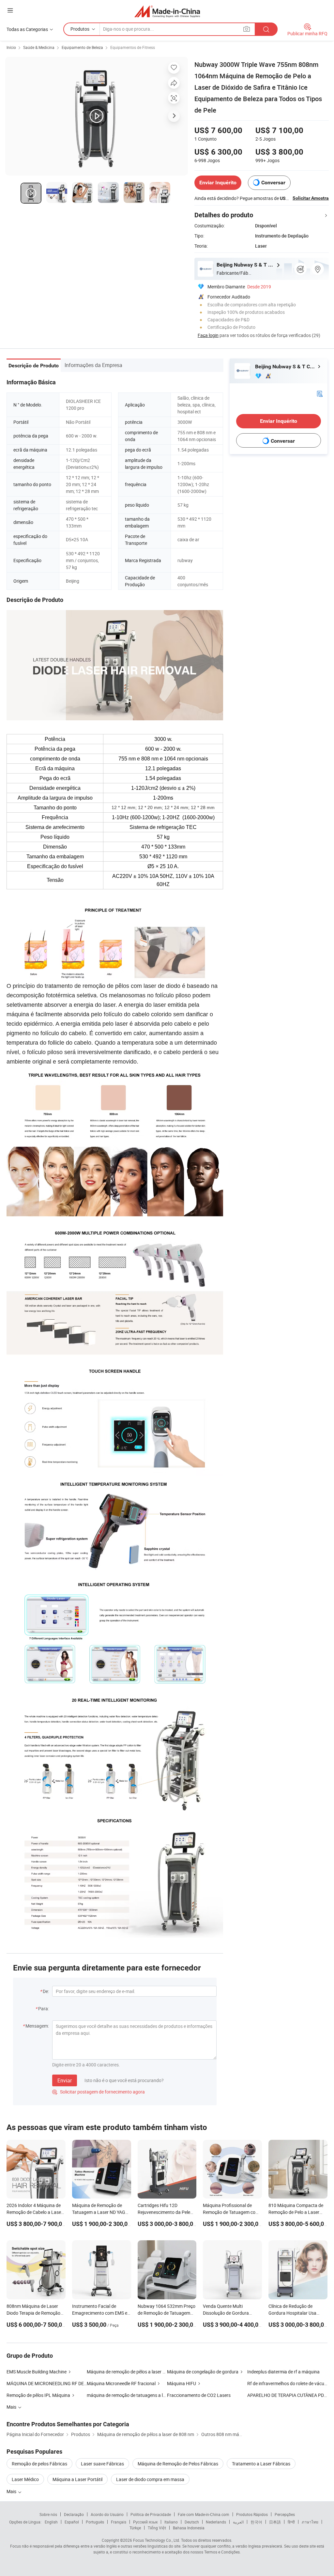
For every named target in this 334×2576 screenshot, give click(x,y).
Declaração (74, 2514)
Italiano (171, 2522)
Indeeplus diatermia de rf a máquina (283, 2372)
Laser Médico (25, 2479)
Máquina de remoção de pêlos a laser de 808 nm (135, 2372)
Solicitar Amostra (311, 198)
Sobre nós (48, 2514)
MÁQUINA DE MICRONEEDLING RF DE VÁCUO (47, 2383)
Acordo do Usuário (107, 2514)
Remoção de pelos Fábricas (39, 2464)
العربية (238, 2522)
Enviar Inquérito (218, 183)
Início (11, 47)
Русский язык (145, 2522)
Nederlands (216, 2522)
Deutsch (192, 2522)
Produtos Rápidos (252, 2514)
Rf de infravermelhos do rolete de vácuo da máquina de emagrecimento (287, 2383)
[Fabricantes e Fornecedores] (167, 11)
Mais (12, 2491)
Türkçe (135, 2528)
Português (95, 2522)
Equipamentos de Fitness (133, 47)
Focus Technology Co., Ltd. (157, 2540)
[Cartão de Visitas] (320, 393)
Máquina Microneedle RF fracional (121, 2383)
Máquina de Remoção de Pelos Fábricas (178, 2464)
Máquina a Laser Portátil (77, 2479)
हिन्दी (291, 2522)
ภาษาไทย (310, 2522)
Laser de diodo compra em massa (150, 2479)
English (51, 2522)
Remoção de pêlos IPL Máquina (38, 2395)
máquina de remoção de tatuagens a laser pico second (127, 2395)
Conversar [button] (273, 183)
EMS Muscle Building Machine (37, 2372)
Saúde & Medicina (39, 47)
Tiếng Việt (157, 2528)
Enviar (65, 2080)
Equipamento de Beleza (82, 47)
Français (119, 2522)
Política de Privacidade (151, 2514)
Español (72, 2522)
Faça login (208, 335)
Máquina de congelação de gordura (203, 2372)
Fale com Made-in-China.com (204, 2514)
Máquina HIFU (182, 2383)
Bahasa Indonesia (189, 2528)
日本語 (275, 2522)
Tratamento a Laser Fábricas (261, 2464)
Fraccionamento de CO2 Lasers (199, 2395)
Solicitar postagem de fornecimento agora (99, 2092)
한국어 (256, 2522)
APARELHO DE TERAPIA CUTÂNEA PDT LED (287, 2395)
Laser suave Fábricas (102, 2464)
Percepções (285, 2514)
